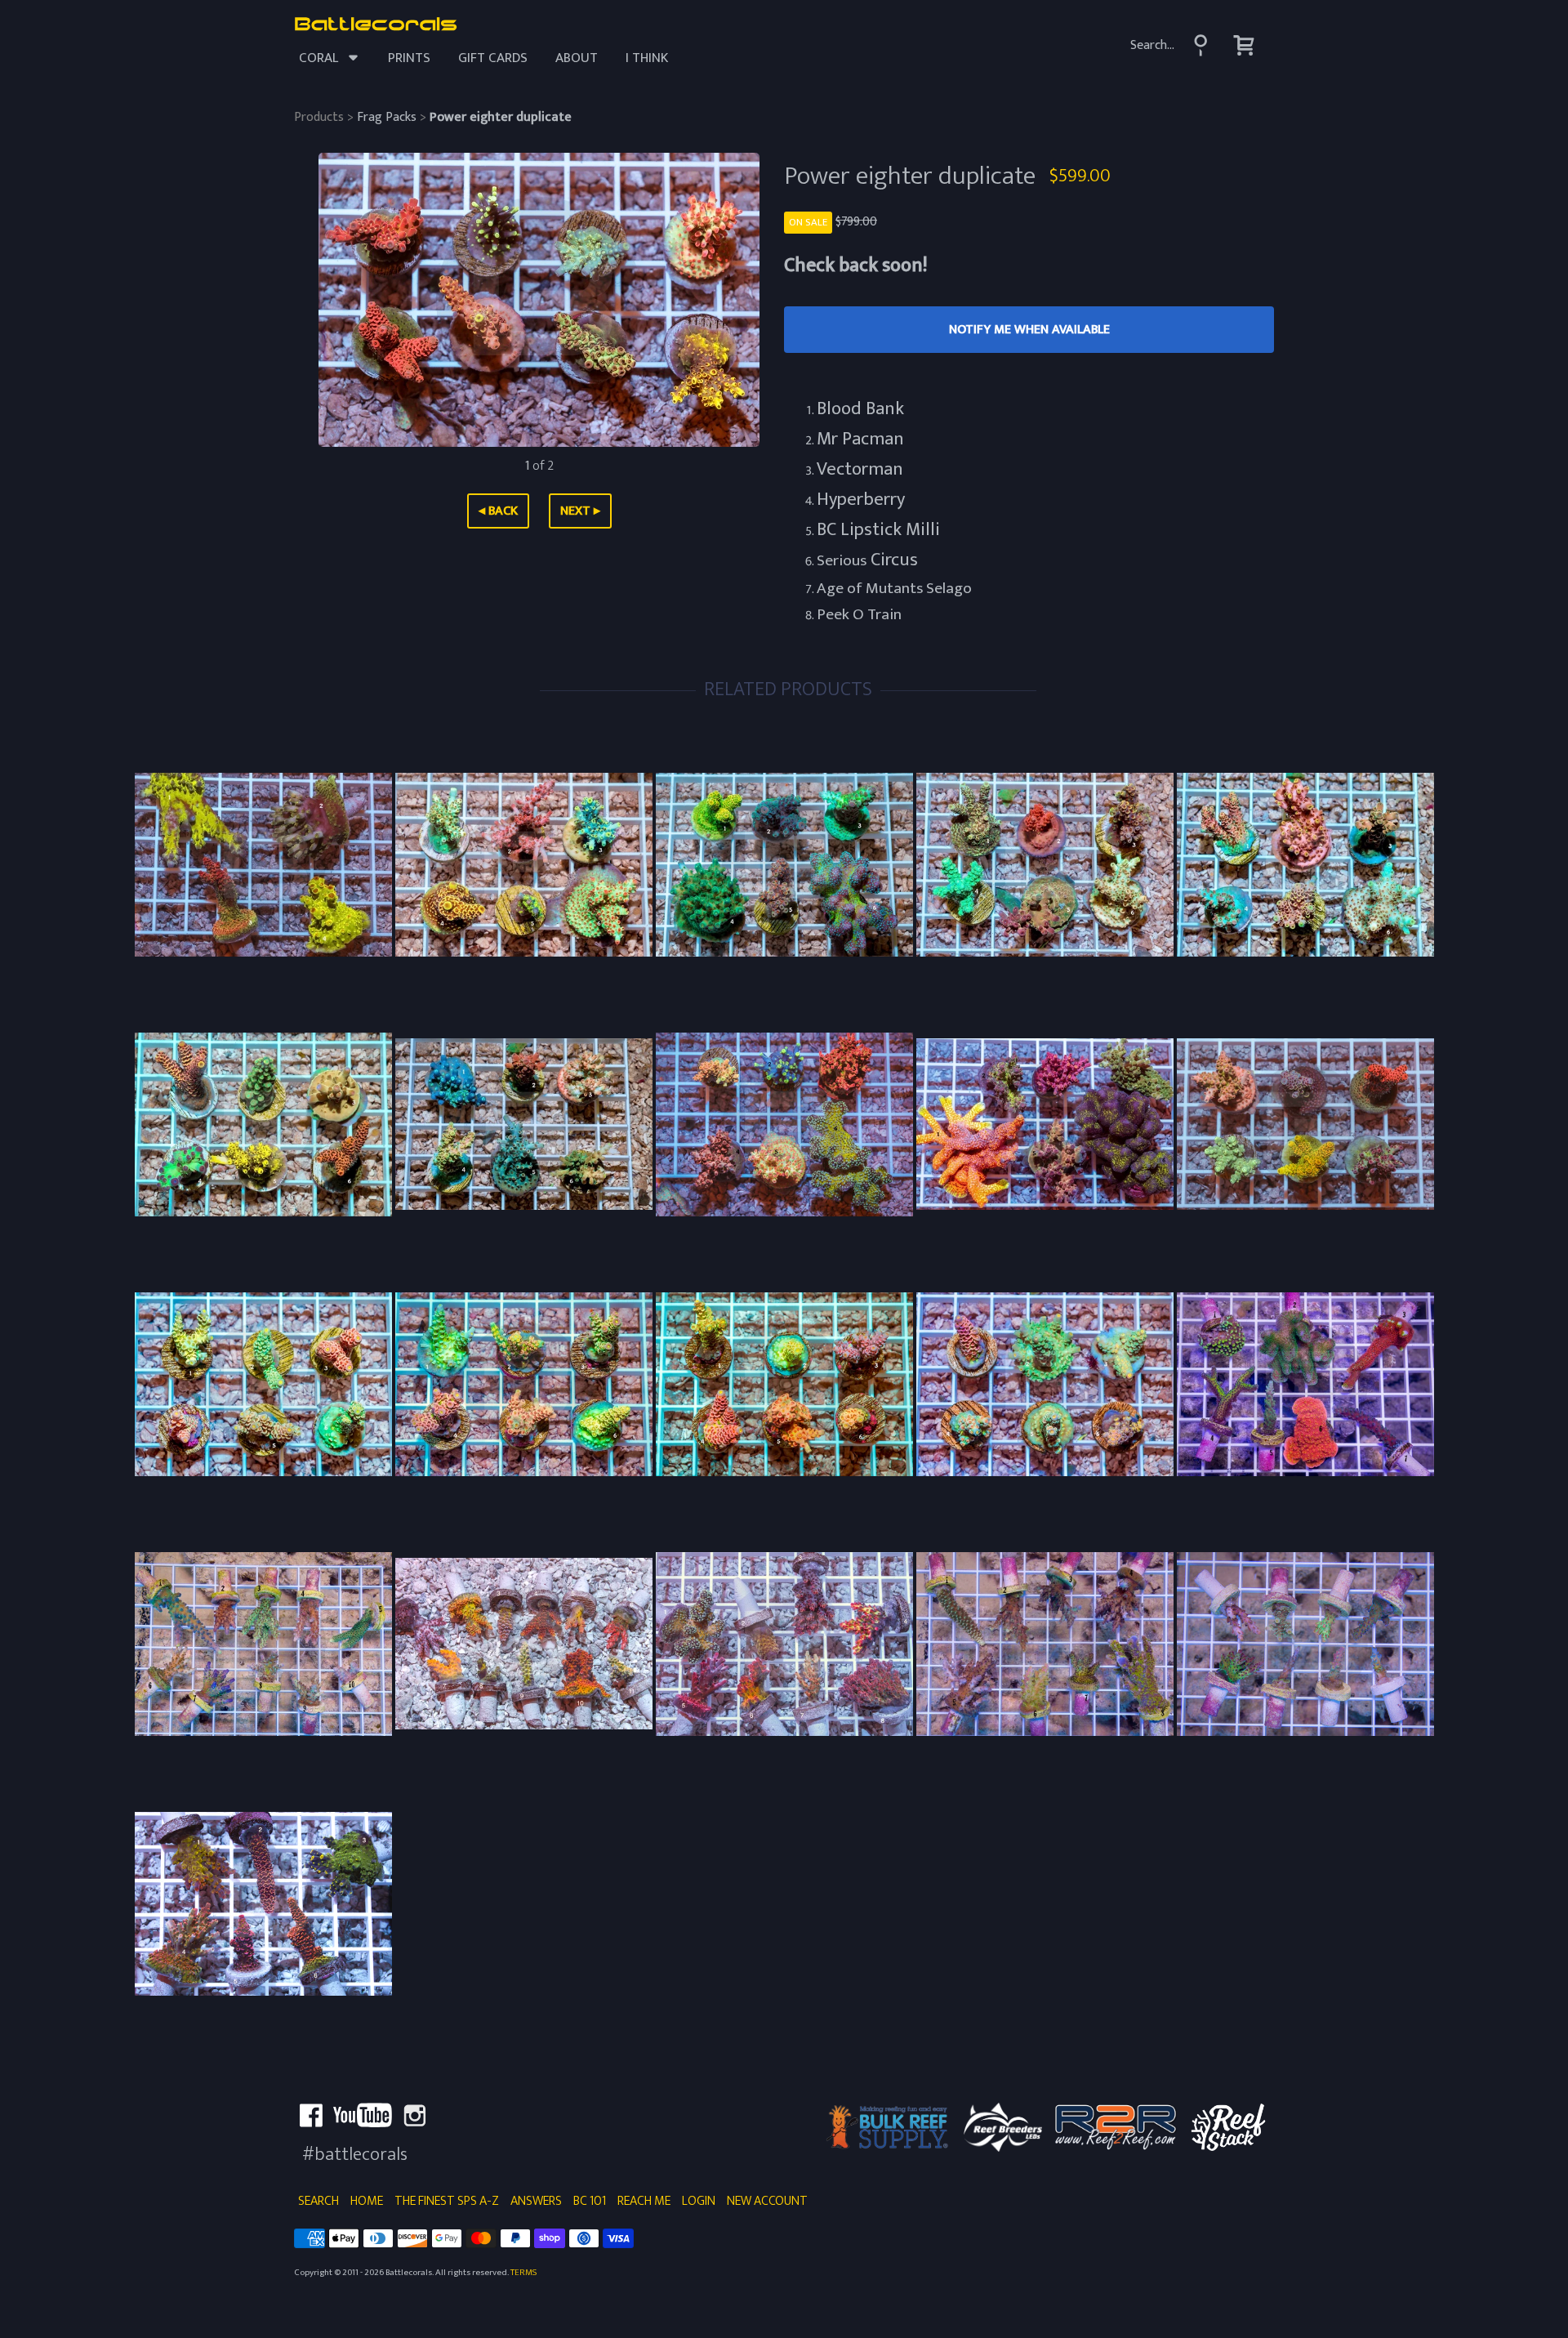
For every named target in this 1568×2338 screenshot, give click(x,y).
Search (318, 2201)
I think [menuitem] (647, 58)
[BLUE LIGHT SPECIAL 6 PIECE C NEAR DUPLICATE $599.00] (784, 1384)
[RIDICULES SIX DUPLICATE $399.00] (784, 1124)
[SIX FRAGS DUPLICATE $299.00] (784, 865)
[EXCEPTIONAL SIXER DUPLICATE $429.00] (1305, 865)
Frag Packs (387, 117)
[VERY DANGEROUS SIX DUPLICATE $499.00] (524, 1124)
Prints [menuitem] (409, 58)
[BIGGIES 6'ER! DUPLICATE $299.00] (1045, 1124)
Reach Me (644, 2201)
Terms (523, 2272)
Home (367, 2201)
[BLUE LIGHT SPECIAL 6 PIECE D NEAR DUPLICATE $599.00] (1045, 1384)
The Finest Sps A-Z (447, 2201)
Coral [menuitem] (318, 58)
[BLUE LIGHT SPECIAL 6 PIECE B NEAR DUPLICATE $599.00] (524, 1384)
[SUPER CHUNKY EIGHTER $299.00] (1045, 1644)
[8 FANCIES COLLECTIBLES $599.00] (1305, 1644)
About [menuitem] (577, 58)
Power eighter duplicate (501, 117)
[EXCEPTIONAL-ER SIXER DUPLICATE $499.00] (263, 1124)
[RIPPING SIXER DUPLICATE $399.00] (1305, 1124)
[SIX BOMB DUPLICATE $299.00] (1045, 865)
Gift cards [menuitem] (493, 58)
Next (580, 511)
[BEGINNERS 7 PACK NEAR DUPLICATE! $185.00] (1305, 1384)
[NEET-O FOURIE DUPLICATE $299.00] (263, 865)
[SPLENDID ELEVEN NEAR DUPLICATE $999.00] (524, 1644)
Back (498, 511)
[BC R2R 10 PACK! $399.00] (263, 1644)
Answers (536, 2201)
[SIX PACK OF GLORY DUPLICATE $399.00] (524, 865)
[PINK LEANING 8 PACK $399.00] (784, 1644)
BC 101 (590, 2201)
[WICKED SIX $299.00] (263, 1904)
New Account (767, 2201)
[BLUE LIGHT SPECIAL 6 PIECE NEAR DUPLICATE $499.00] (263, 1384)
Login (699, 2201)
